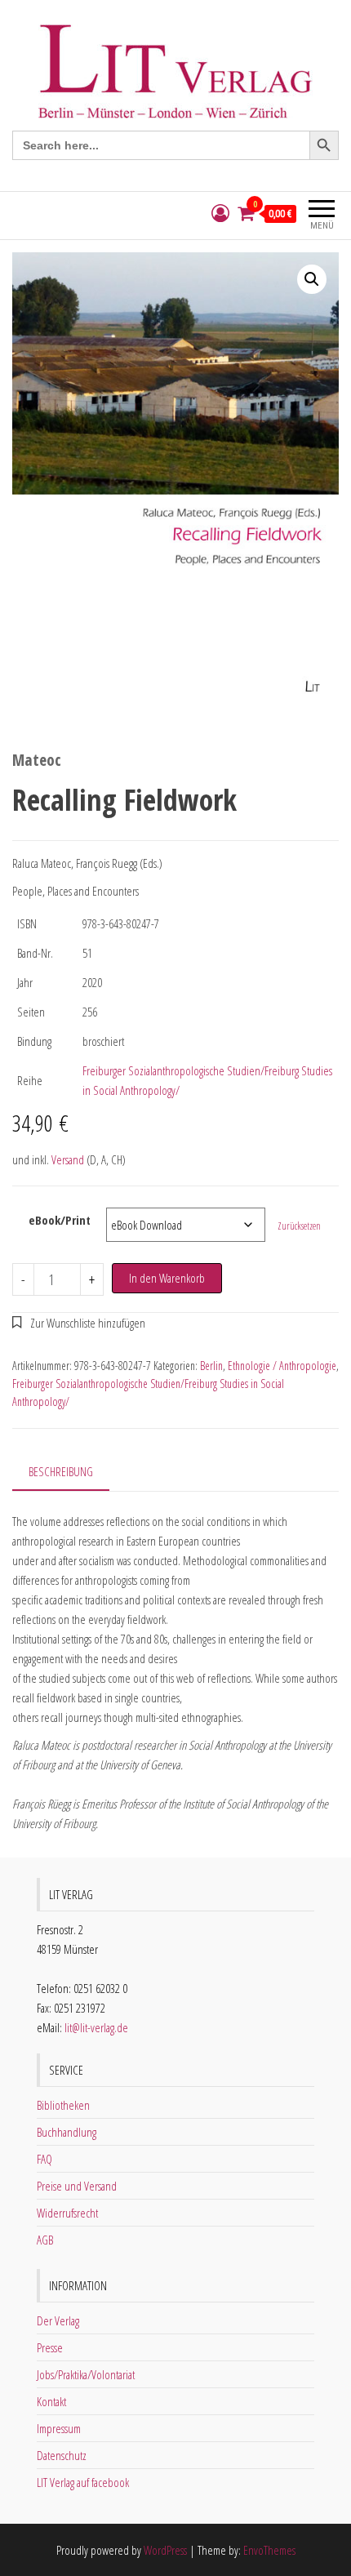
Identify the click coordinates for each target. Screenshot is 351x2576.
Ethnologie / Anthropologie (282, 1366)
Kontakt (51, 2401)
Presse (50, 2347)
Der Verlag (58, 2320)
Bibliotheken (63, 2105)
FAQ (44, 2159)
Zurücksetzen (299, 1226)
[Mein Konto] (220, 214)
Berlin (211, 1366)
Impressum (59, 2428)
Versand (68, 1159)
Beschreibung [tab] (61, 1471)
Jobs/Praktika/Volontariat (86, 2374)
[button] (312, 279)
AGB (45, 2240)
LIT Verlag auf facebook (83, 2482)
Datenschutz (62, 2455)
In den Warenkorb (167, 1278)
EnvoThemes (269, 2550)
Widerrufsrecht (67, 2213)
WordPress (165, 2550)
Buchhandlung (67, 2132)
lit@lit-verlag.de (96, 2027)
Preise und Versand (77, 2186)
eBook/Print (60, 1220)
